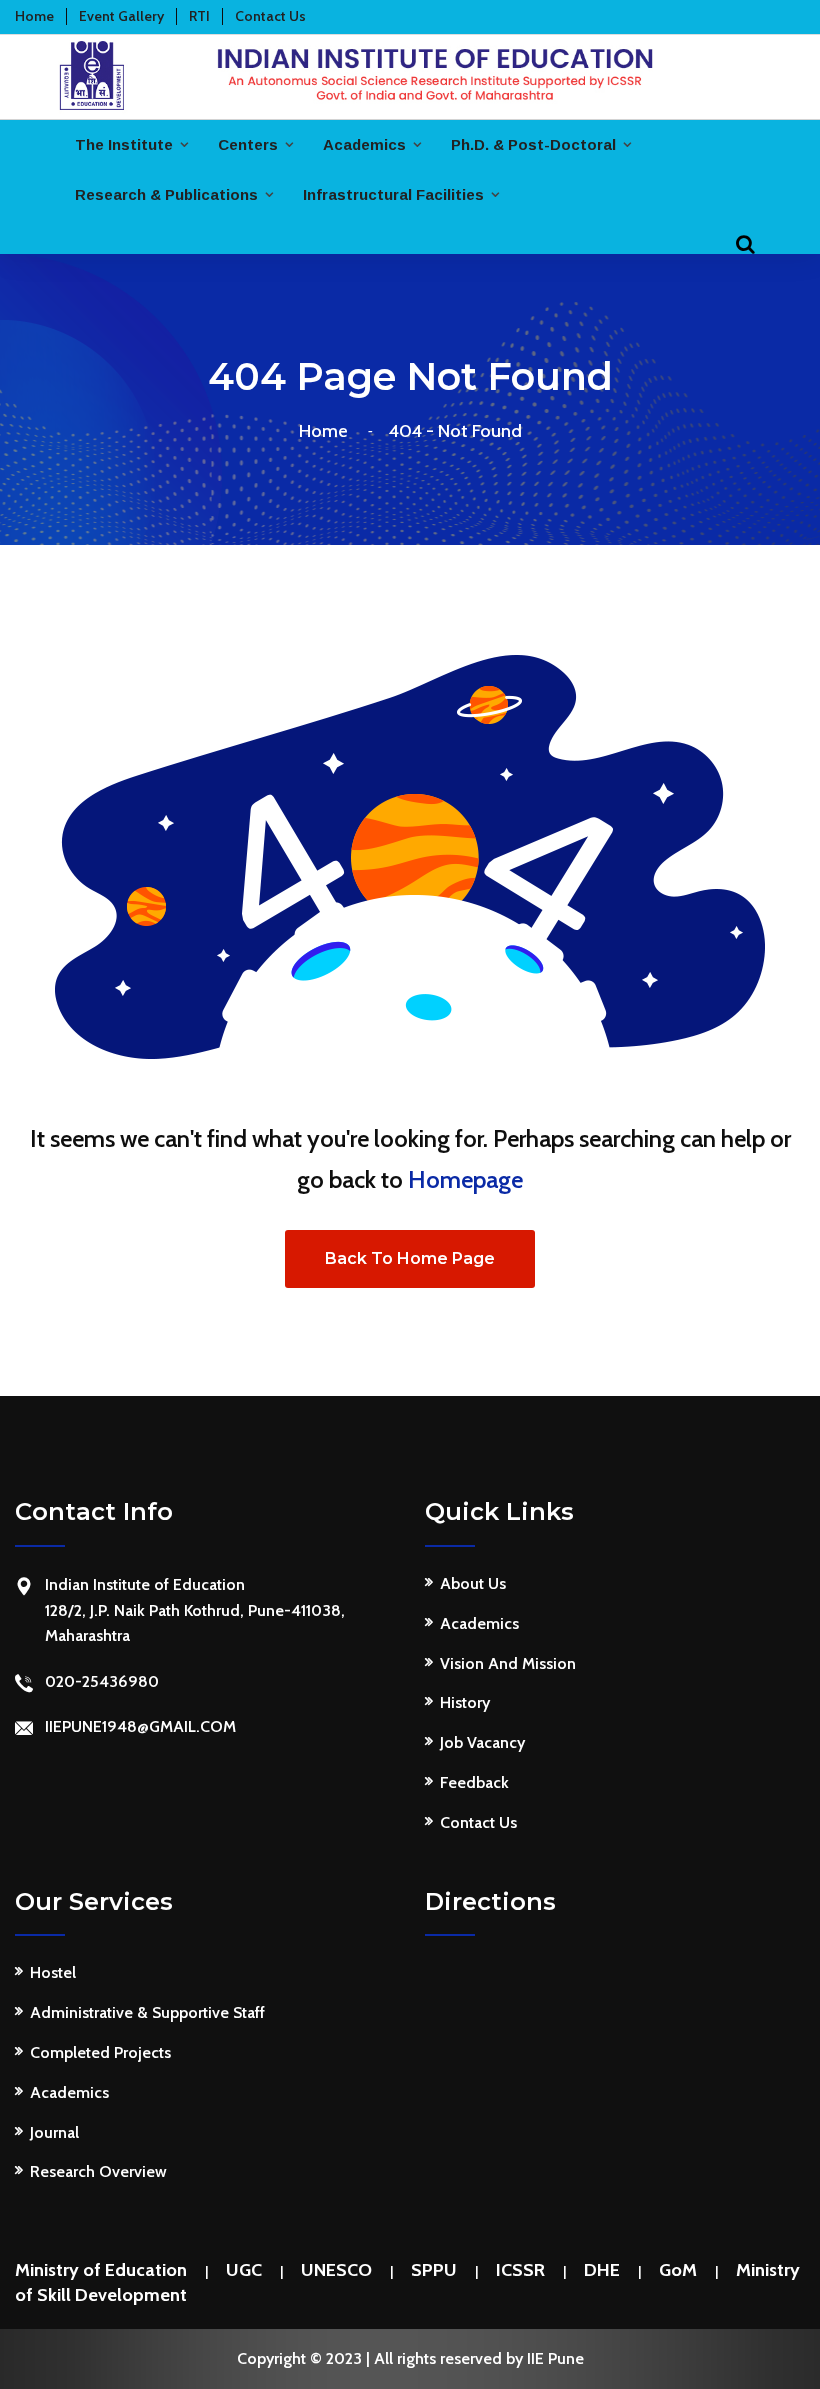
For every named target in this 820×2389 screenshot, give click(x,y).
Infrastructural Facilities (393, 194)
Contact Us (478, 1822)
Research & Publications (166, 194)
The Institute (124, 144)
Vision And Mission (508, 1663)
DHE (602, 2270)
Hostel (53, 1972)
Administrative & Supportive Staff (147, 2012)
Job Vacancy (482, 1742)
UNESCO (336, 2270)
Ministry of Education (101, 2270)
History (465, 1702)
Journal (54, 2132)
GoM (678, 2270)
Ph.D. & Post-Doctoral (533, 144)
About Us (473, 1583)
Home (327, 431)
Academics (364, 144)
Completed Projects (100, 2052)
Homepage (465, 1179)
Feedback (474, 1782)
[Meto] (410, 73)
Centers (248, 144)
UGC (244, 2270)
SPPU (434, 2270)
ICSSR (520, 2270)
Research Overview (98, 2171)
